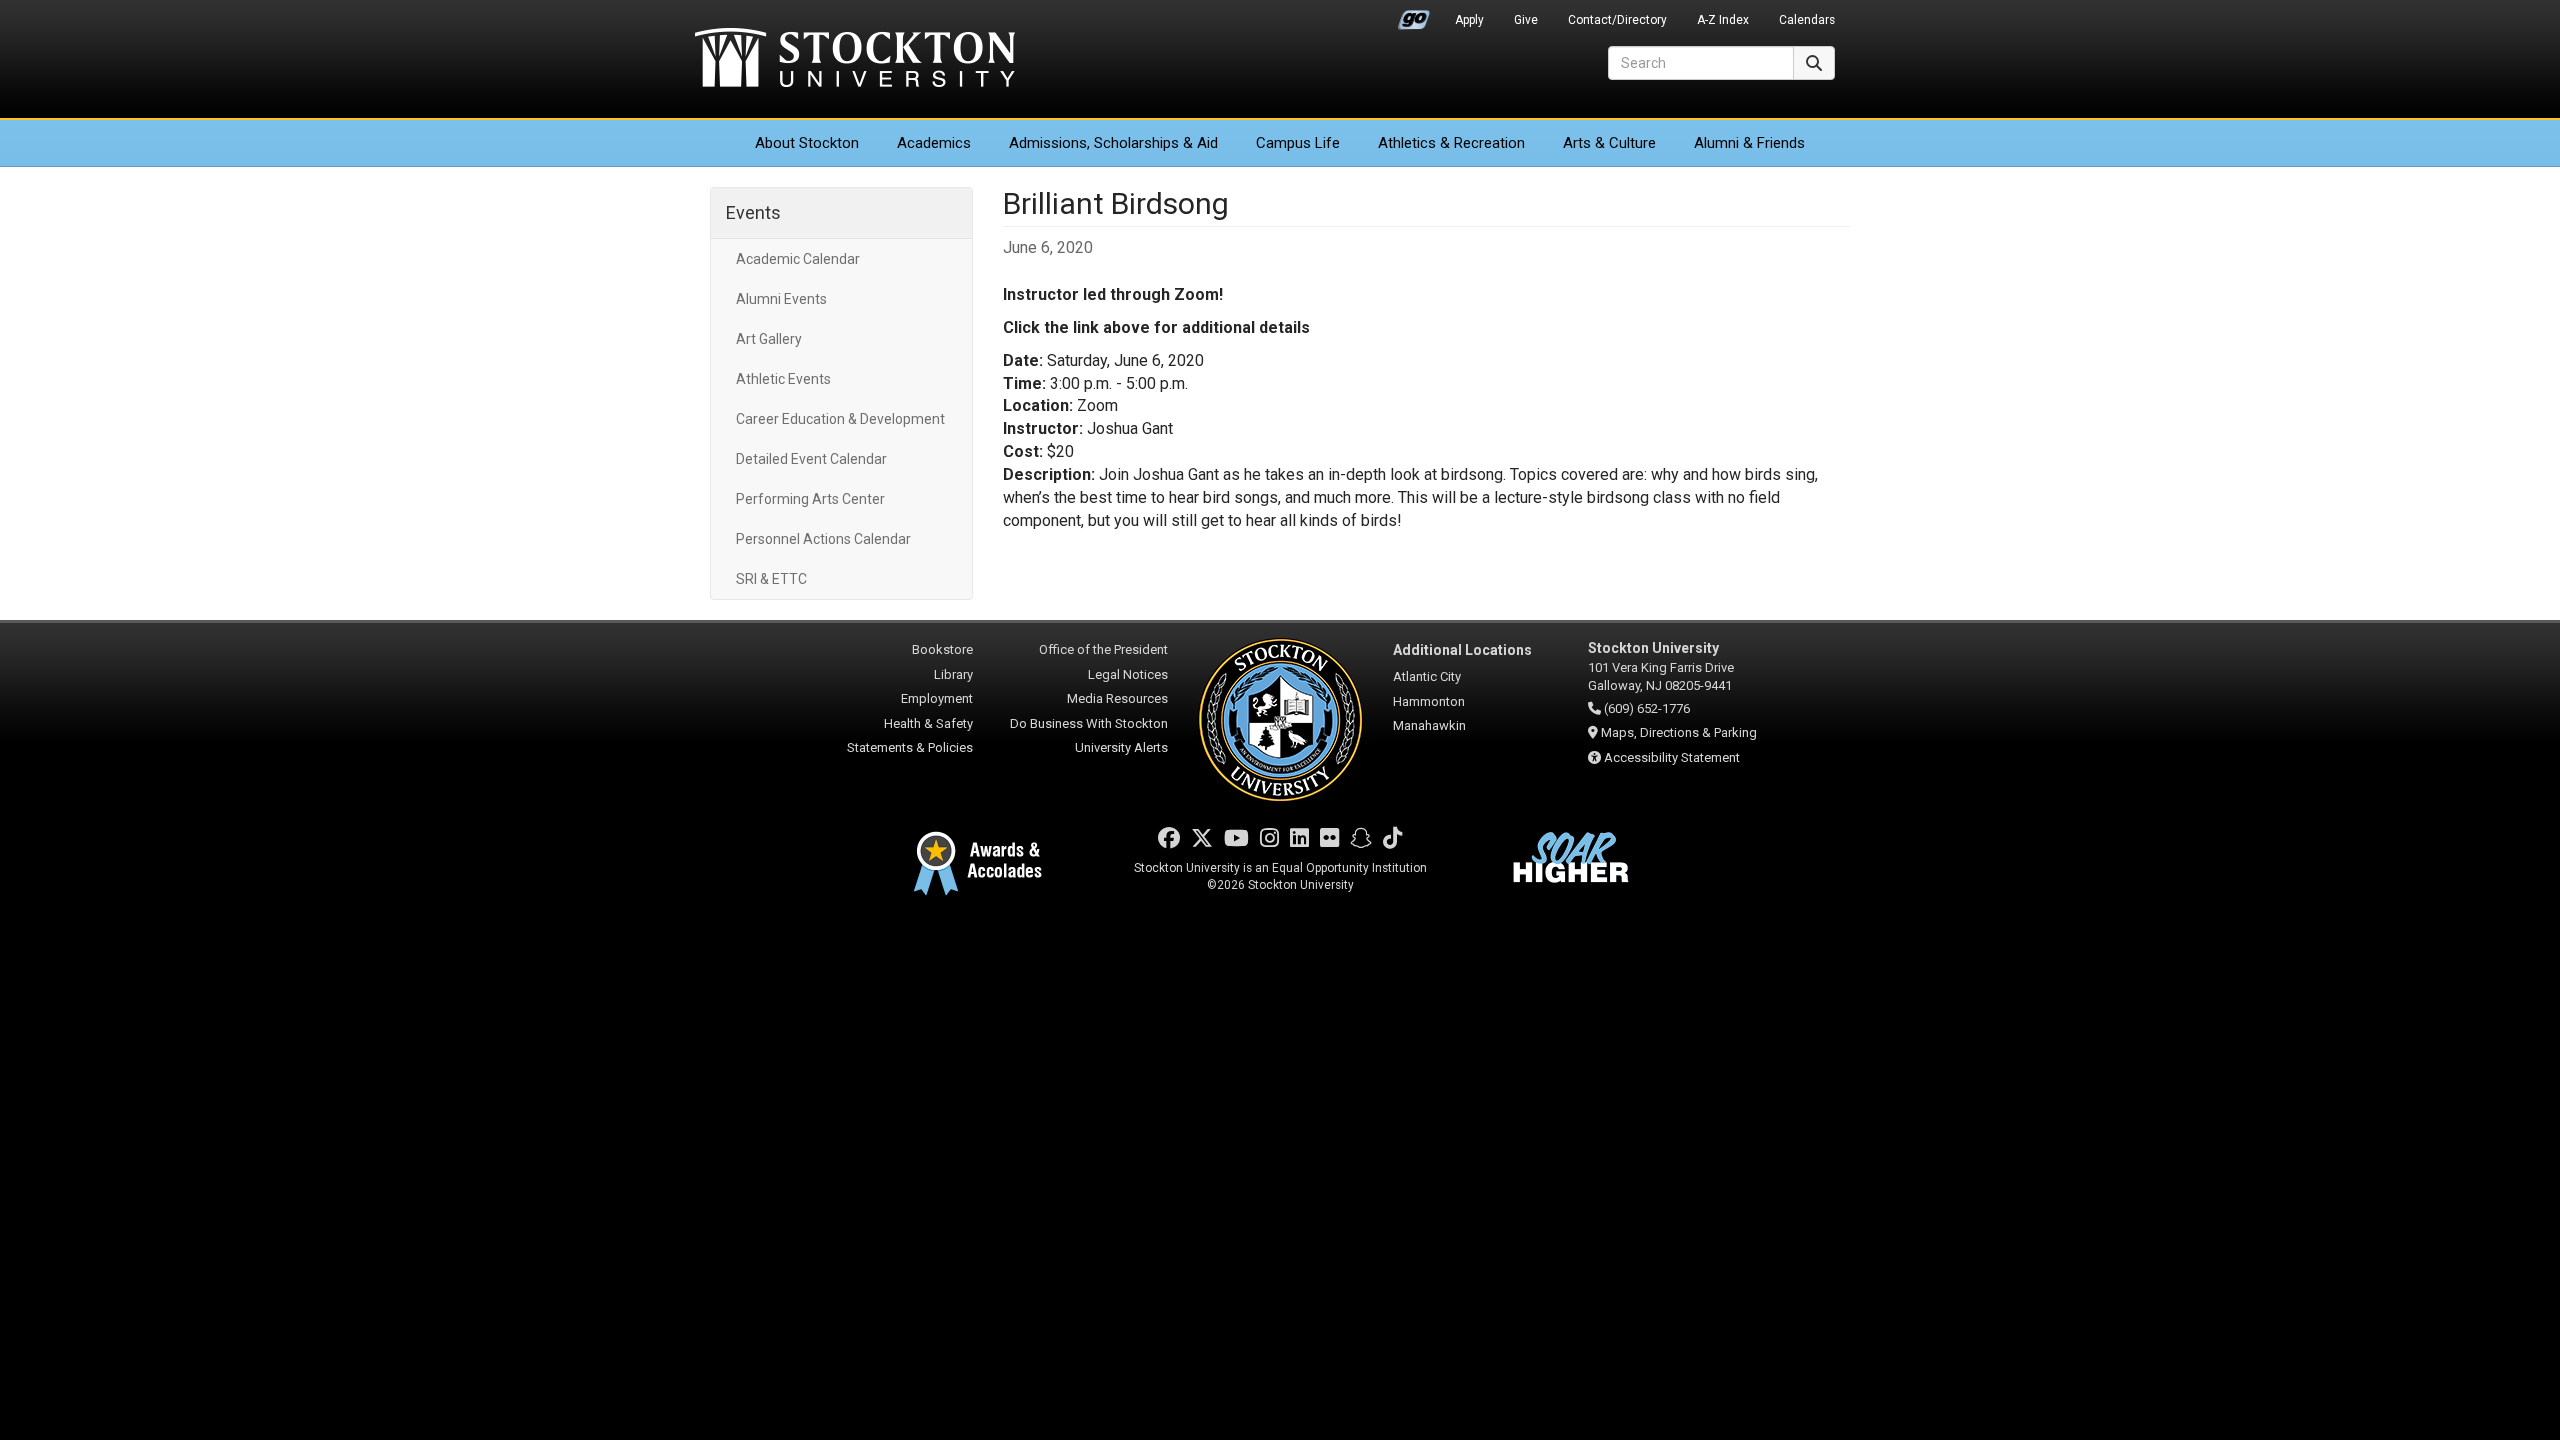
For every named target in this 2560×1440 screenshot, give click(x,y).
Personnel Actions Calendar (823, 539)
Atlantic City (1427, 676)
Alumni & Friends (1749, 143)
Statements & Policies (910, 747)
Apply (1469, 20)
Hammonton (1429, 701)
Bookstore (942, 649)
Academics (934, 143)
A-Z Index (1723, 20)
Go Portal (1414, 15)
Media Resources (1117, 698)
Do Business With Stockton (1089, 723)
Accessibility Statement (1672, 757)
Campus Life (1298, 143)
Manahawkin (1429, 725)
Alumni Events (781, 299)
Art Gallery (769, 339)
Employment (937, 698)
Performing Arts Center (810, 499)
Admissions (1113, 143)
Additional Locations (1462, 650)
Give (1526, 20)
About (807, 143)
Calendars (1807, 20)
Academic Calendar (798, 259)
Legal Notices (1128, 674)
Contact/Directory (1617, 20)
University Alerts (1121, 747)
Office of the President (1103, 649)
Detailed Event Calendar (811, 459)
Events (753, 212)
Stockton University (855, 60)
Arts (1609, 143)
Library (953, 674)
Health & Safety (928, 723)
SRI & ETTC (771, 579)
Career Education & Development (840, 419)
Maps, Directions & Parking (1679, 732)
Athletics (1451, 143)
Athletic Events (783, 379)
